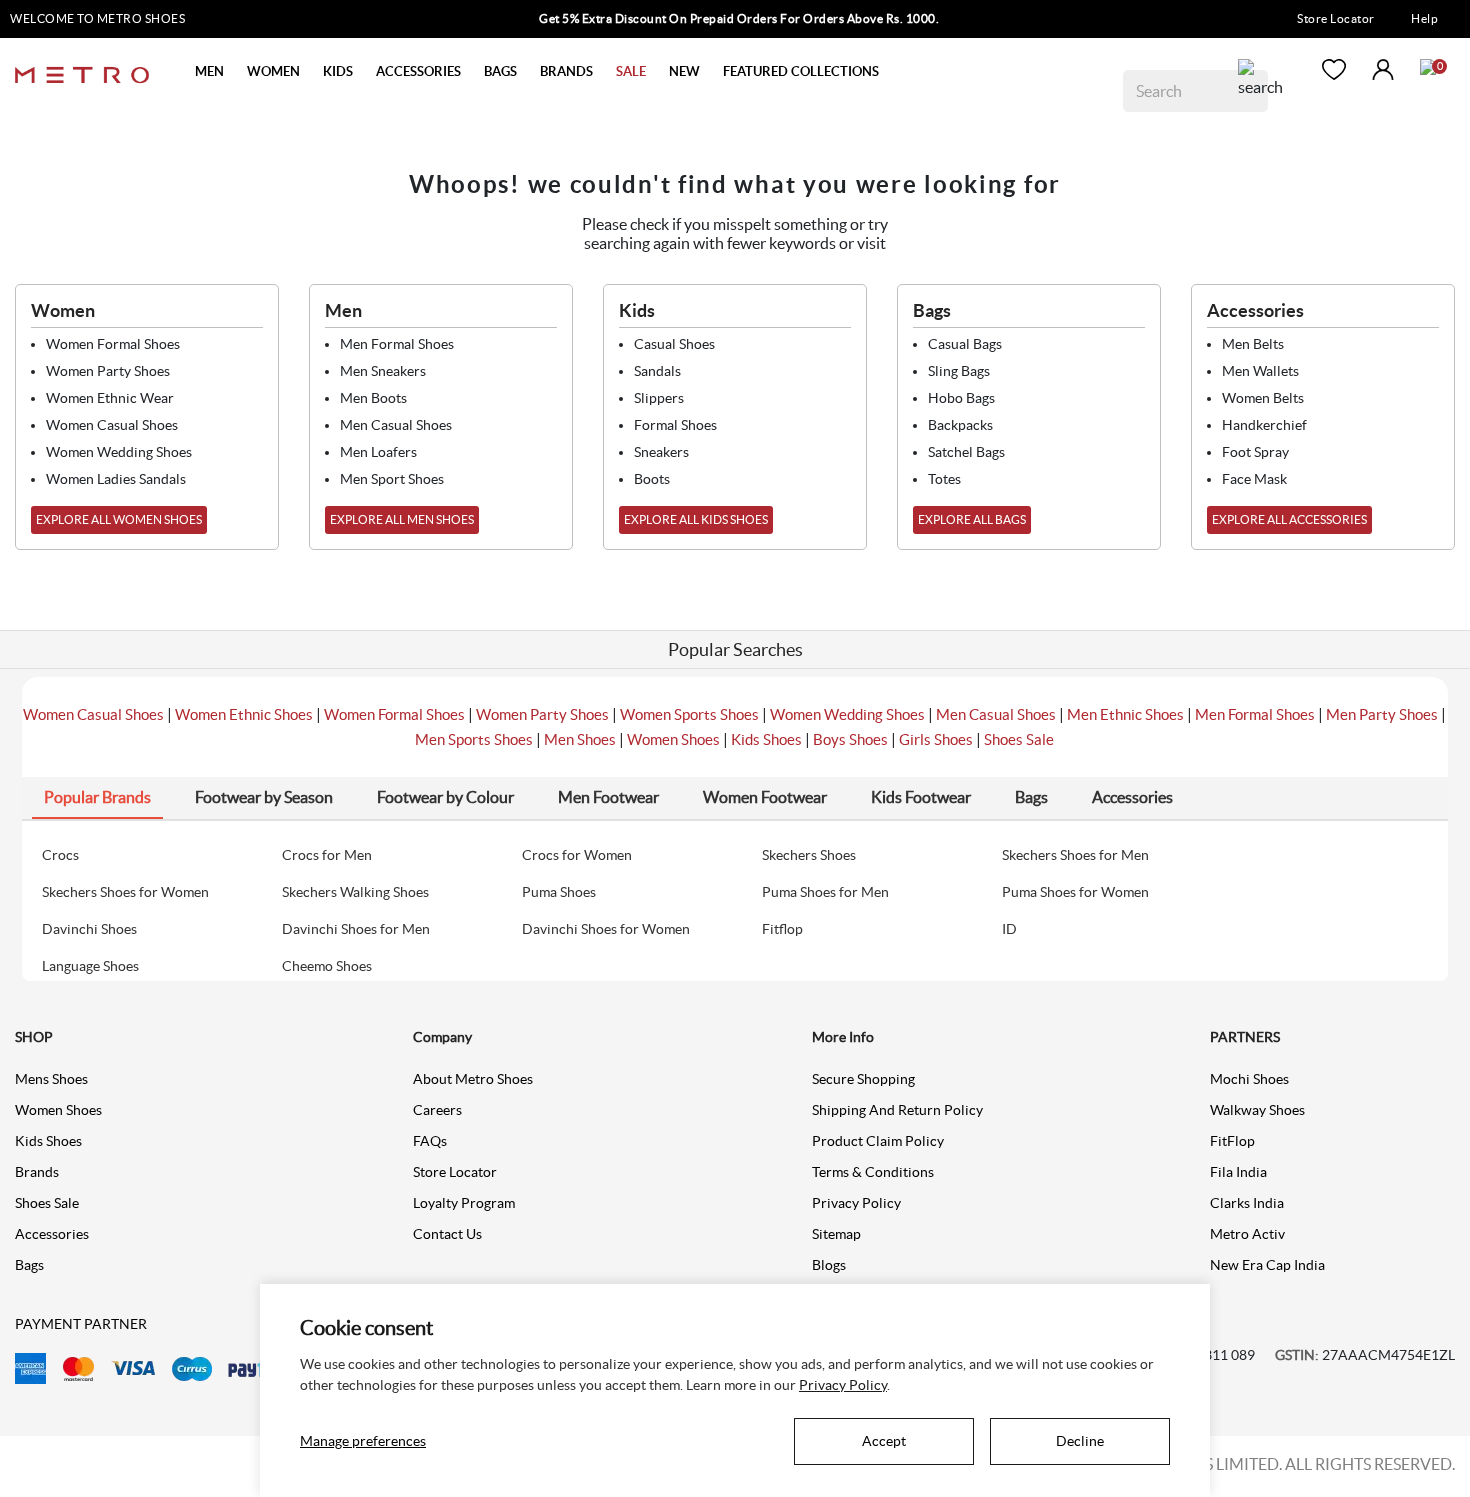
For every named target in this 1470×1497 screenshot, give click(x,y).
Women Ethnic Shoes (244, 714)
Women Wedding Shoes (847, 714)
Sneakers (661, 452)
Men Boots (373, 398)
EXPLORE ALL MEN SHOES (402, 519)
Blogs (829, 1265)
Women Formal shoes (113, 344)
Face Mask (1254, 479)
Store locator (455, 1172)
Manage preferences (363, 1441)
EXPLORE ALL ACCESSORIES (1289, 519)
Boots (652, 479)
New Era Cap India (1267, 1265)
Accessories (52, 1234)
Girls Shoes (936, 739)
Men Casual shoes (396, 425)
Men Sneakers (383, 371)
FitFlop (1232, 1141)
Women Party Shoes (542, 714)
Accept (884, 1441)
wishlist (1334, 69)
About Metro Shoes (473, 1079)
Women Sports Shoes (689, 714)
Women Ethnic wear (110, 398)
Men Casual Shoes (996, 714)
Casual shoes (674, 344)
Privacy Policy (856, 1203)
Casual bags (965, 344)
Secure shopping (863, 1079)
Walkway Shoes (1257, 1110)
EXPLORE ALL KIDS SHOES (696, 519)
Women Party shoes (108, 371)
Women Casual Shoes (93, 714)
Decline (1080, 1441)
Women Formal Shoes (394, 714)
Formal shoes (675, 425)
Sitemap (836, 1234)
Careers (437, 1110)
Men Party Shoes (1382, 714)
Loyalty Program (464, 1203)
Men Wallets (1260, 371)
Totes (944, 479)
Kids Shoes (766, 739)
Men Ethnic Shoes (1125, 714)
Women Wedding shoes (119, 452)
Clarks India (1247, 1203)
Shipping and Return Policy (897, 1110)
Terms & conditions (873, 1172)
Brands (37, 1172)
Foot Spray (1255, 452)
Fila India (1238, 1172)
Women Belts (1263, 398)
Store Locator (1336, 18)
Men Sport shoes (392, 479)
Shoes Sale (1019, 739)
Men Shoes (580, 739)
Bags (29, 1265)
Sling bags (959, 371)
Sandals (657, 371)
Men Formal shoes (397, 344)
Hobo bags (961, 398)
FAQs (430, 1141)
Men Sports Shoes (474, 739)
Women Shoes (673, 739)
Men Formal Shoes (1255, 714)
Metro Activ (1247, 1234)
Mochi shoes (1249, 1079)
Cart (1428, 67)
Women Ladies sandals (116, 479)
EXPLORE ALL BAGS (972, 519)
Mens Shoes (51, 1079)
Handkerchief (1264, 425)
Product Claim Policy (878, 1141)
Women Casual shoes (112, 425)
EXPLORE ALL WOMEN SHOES (119, 519)
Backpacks (960, 425)
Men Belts (1253, 344)
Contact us (447, 1234)
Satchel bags (966, 452)
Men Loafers (378, 452)
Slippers (659, 398)
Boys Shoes (850, 739)
